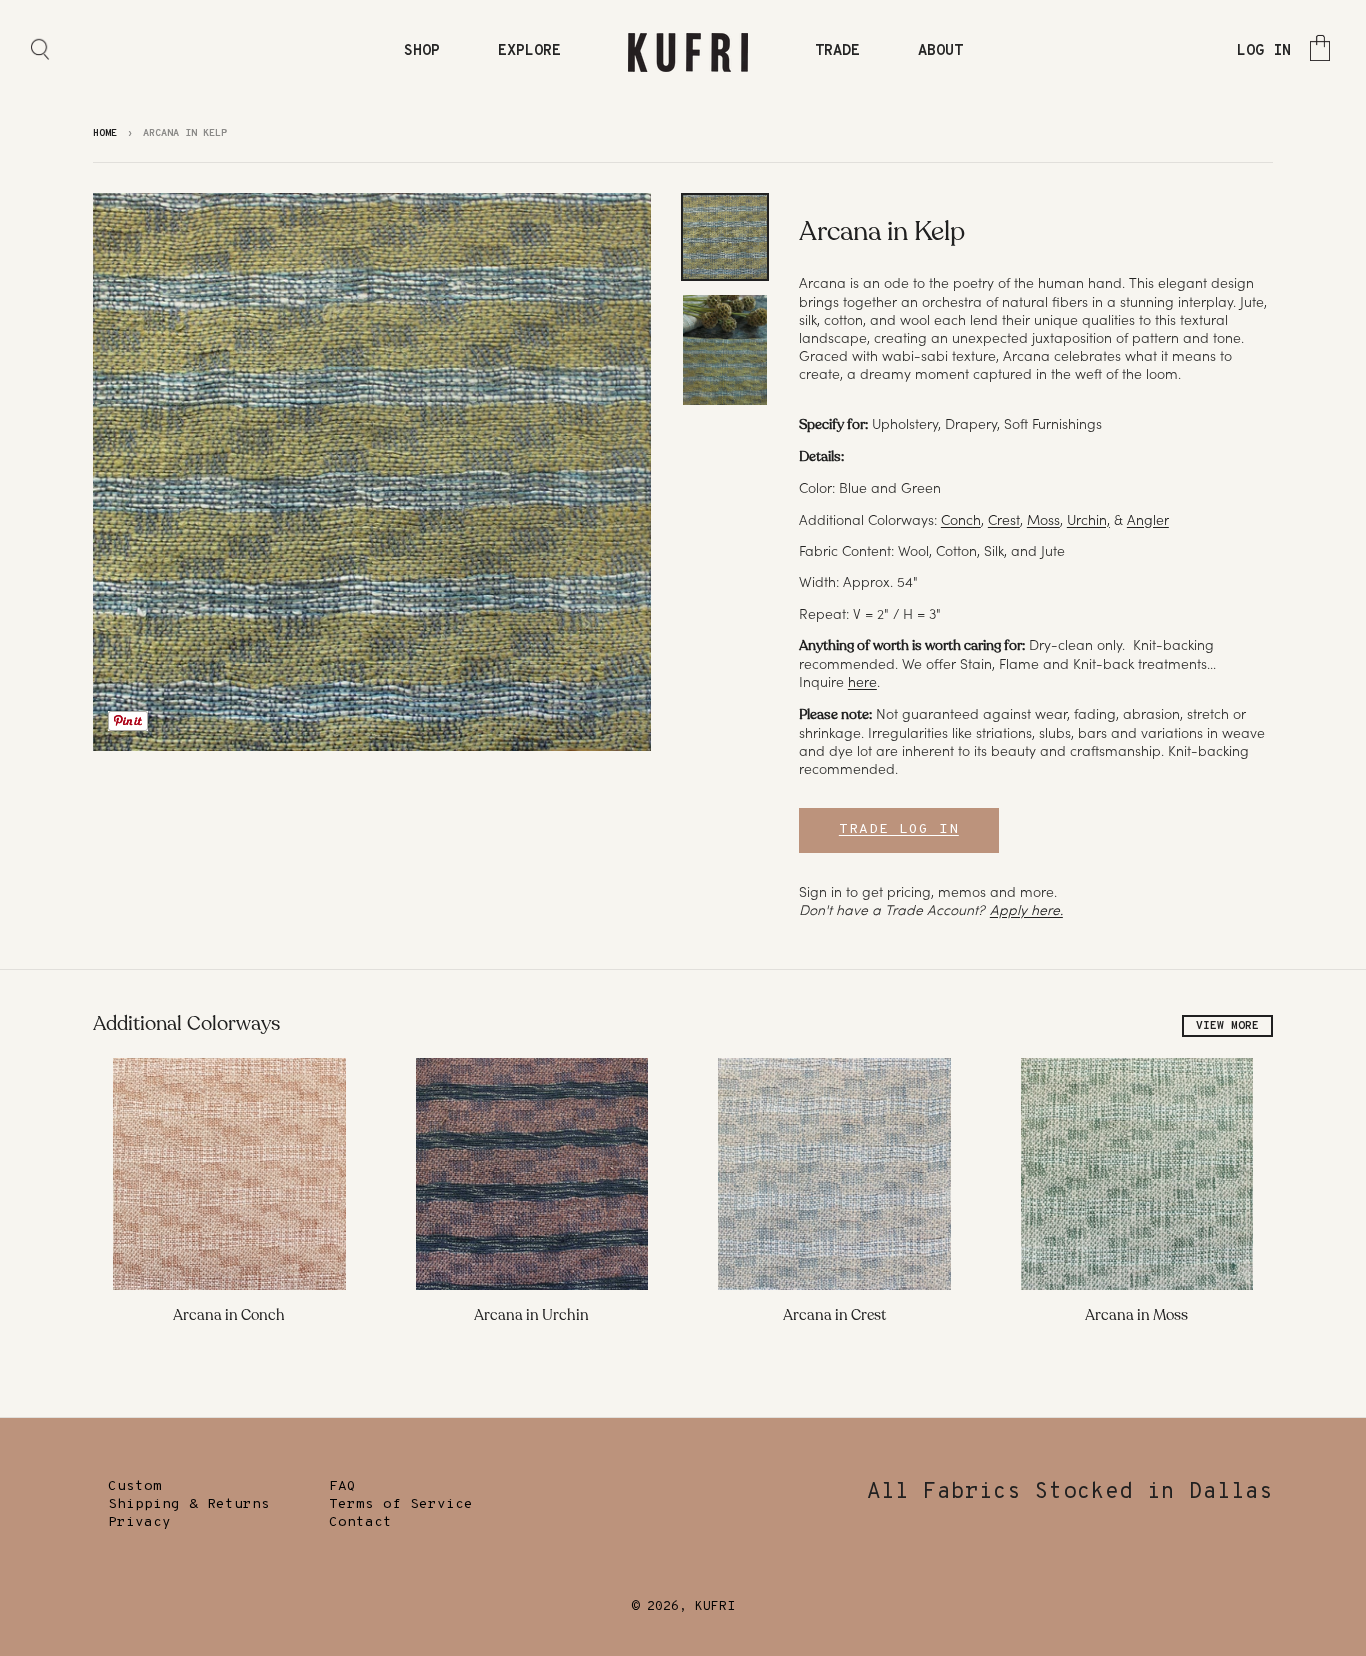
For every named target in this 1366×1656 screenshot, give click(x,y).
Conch (961, 520)
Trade (837, 51)
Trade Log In (899, 829)
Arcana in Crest (834, 1315)
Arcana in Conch (229, 1315)
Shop (422, 51)
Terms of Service (401, 1504)
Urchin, (1088, 520)
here (862, 682)
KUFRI (715, 1607)
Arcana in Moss (1136, 1315)
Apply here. (1026, 910)
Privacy (139, 1522)
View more (1227, 1026)
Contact (360, 1522)
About (940, 51)
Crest (1004, 520)
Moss (1043, 520)
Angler (1148, 520)
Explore (529, 51)
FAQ (342, 1486)
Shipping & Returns (189, 1504)
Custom (135, 1486)
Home (105, 133)
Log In (1264, 51)
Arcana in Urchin (531, 1315)
